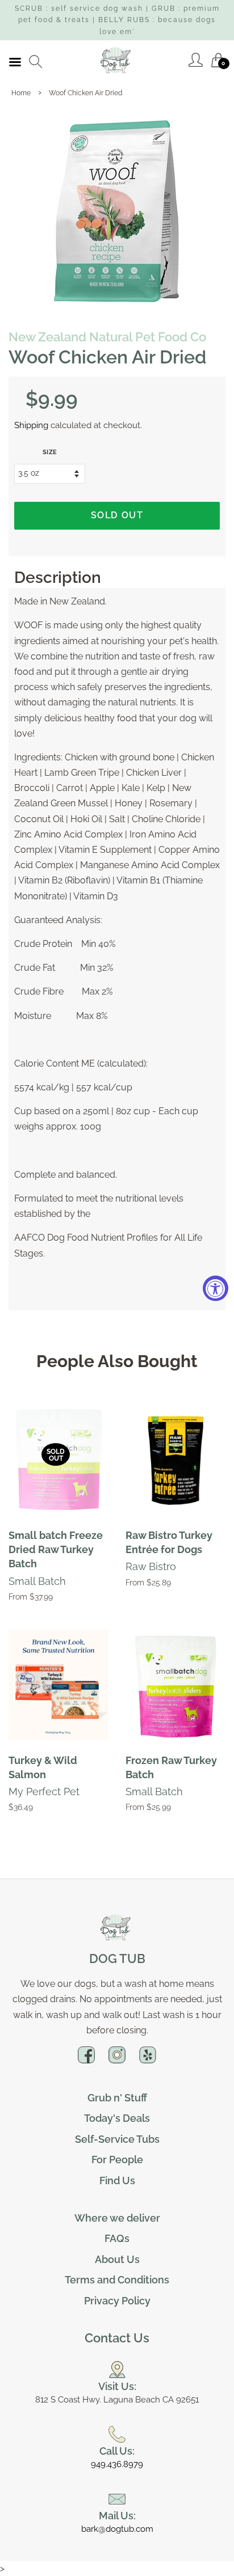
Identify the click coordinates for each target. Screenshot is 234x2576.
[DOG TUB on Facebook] (86, 2059)
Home (21, 93)
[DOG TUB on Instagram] (117, 2059)
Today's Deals (117, 2118)
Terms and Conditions (117, 2280)
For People (117, 2160)
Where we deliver (117, 2218)
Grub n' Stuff (117, 2098)
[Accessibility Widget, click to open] (216, 1288)
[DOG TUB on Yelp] (148, 2059)
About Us (117, 2259)
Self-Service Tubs (117, 2139)
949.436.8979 (117, 2464)
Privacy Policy (117, 2301)
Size (50, 452)
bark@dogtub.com (117, 2529)
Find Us (117, 2180)
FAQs (117, 2238)
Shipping (31, 425)
